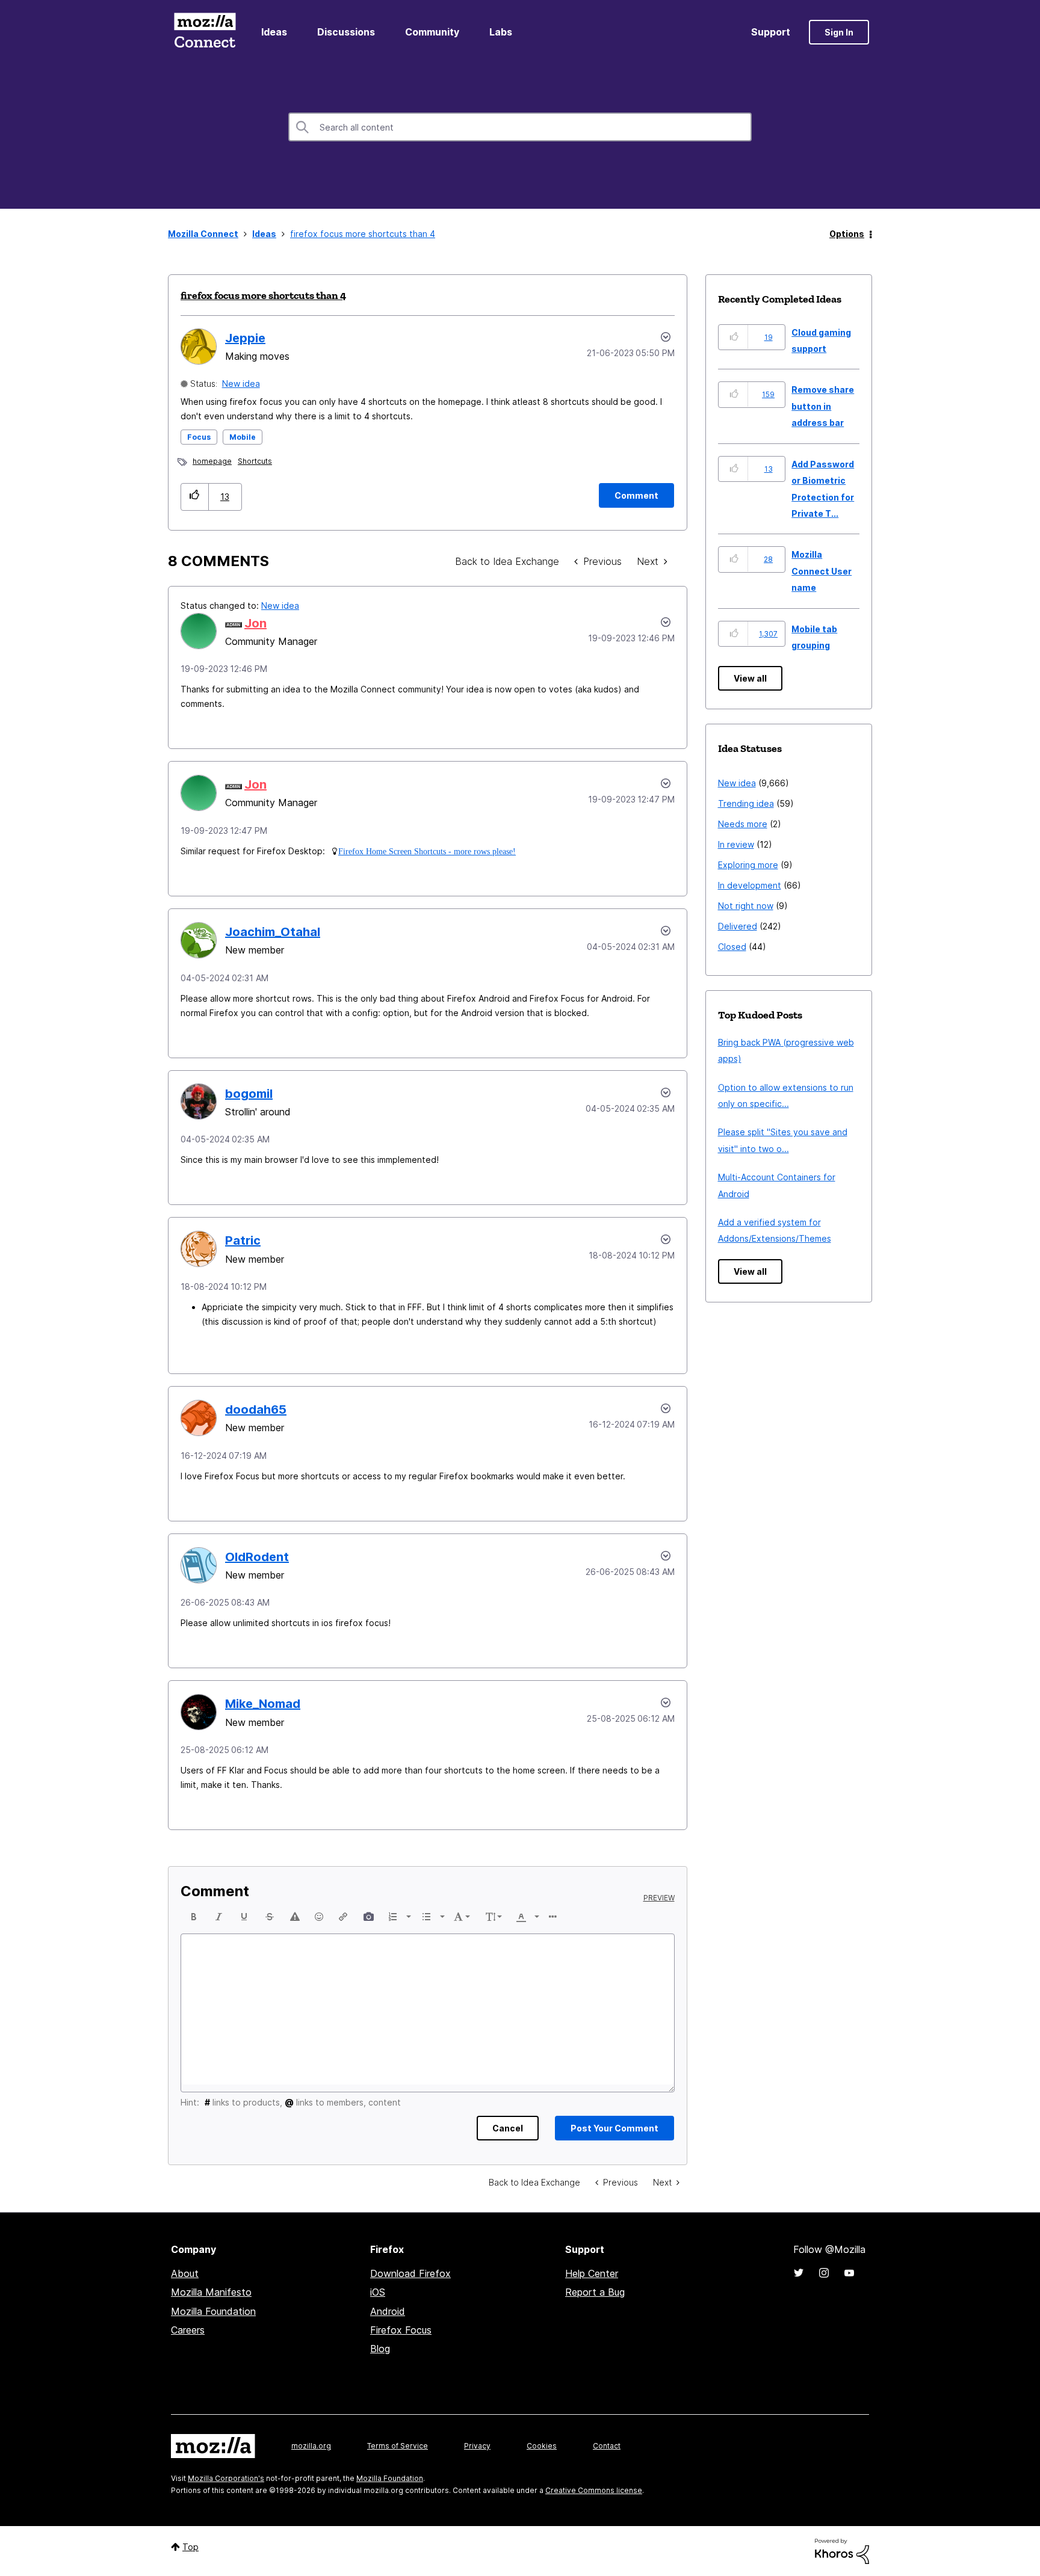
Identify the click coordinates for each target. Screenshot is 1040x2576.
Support (771, 32)
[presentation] (194, 1917)
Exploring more (748, 865)
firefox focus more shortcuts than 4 (263, 295)
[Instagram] (824, 2273)
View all (750, 678)
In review (736, 844)
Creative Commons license (594, 2490)
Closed (732, 947)
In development (750, 885)
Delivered (738, 926)
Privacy (477, 2446)
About (185, 2273)
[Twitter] (799, 2273)
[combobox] (520, 127)
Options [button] (847, 234)
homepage (212, 461)
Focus (199, 437)
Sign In (839, 32)
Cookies (542, 2446)
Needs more (743, 824)
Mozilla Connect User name (822, 571)
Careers (188, 2330)
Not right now (746, 906)
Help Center (592, 2273)
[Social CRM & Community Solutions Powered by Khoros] (842, 2550)
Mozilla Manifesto (211, 2292)
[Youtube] (849, 2273)
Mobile (243, 437)
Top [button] (190, 2547)
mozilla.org (311, 2446)
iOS (378, 2292)
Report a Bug (595, 2292)
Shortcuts (255, 461)
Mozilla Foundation (213, 2311)
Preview (659, 1898)
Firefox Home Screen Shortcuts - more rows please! (427, 851)
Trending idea (746, 803)
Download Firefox (410, 2273)
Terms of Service (398, 2446)
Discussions (346, 32)
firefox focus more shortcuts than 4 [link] (363, 234)
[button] (195, 497)
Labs (501, 32)
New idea (241, 384)
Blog (380, 2349)
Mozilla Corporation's (226, 2478)
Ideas (274, 32)
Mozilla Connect (205, 32)
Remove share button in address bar (823, 406)
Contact (607, 2446)
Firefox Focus (401, 2330)
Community (432, 32)
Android (388, 2311)
